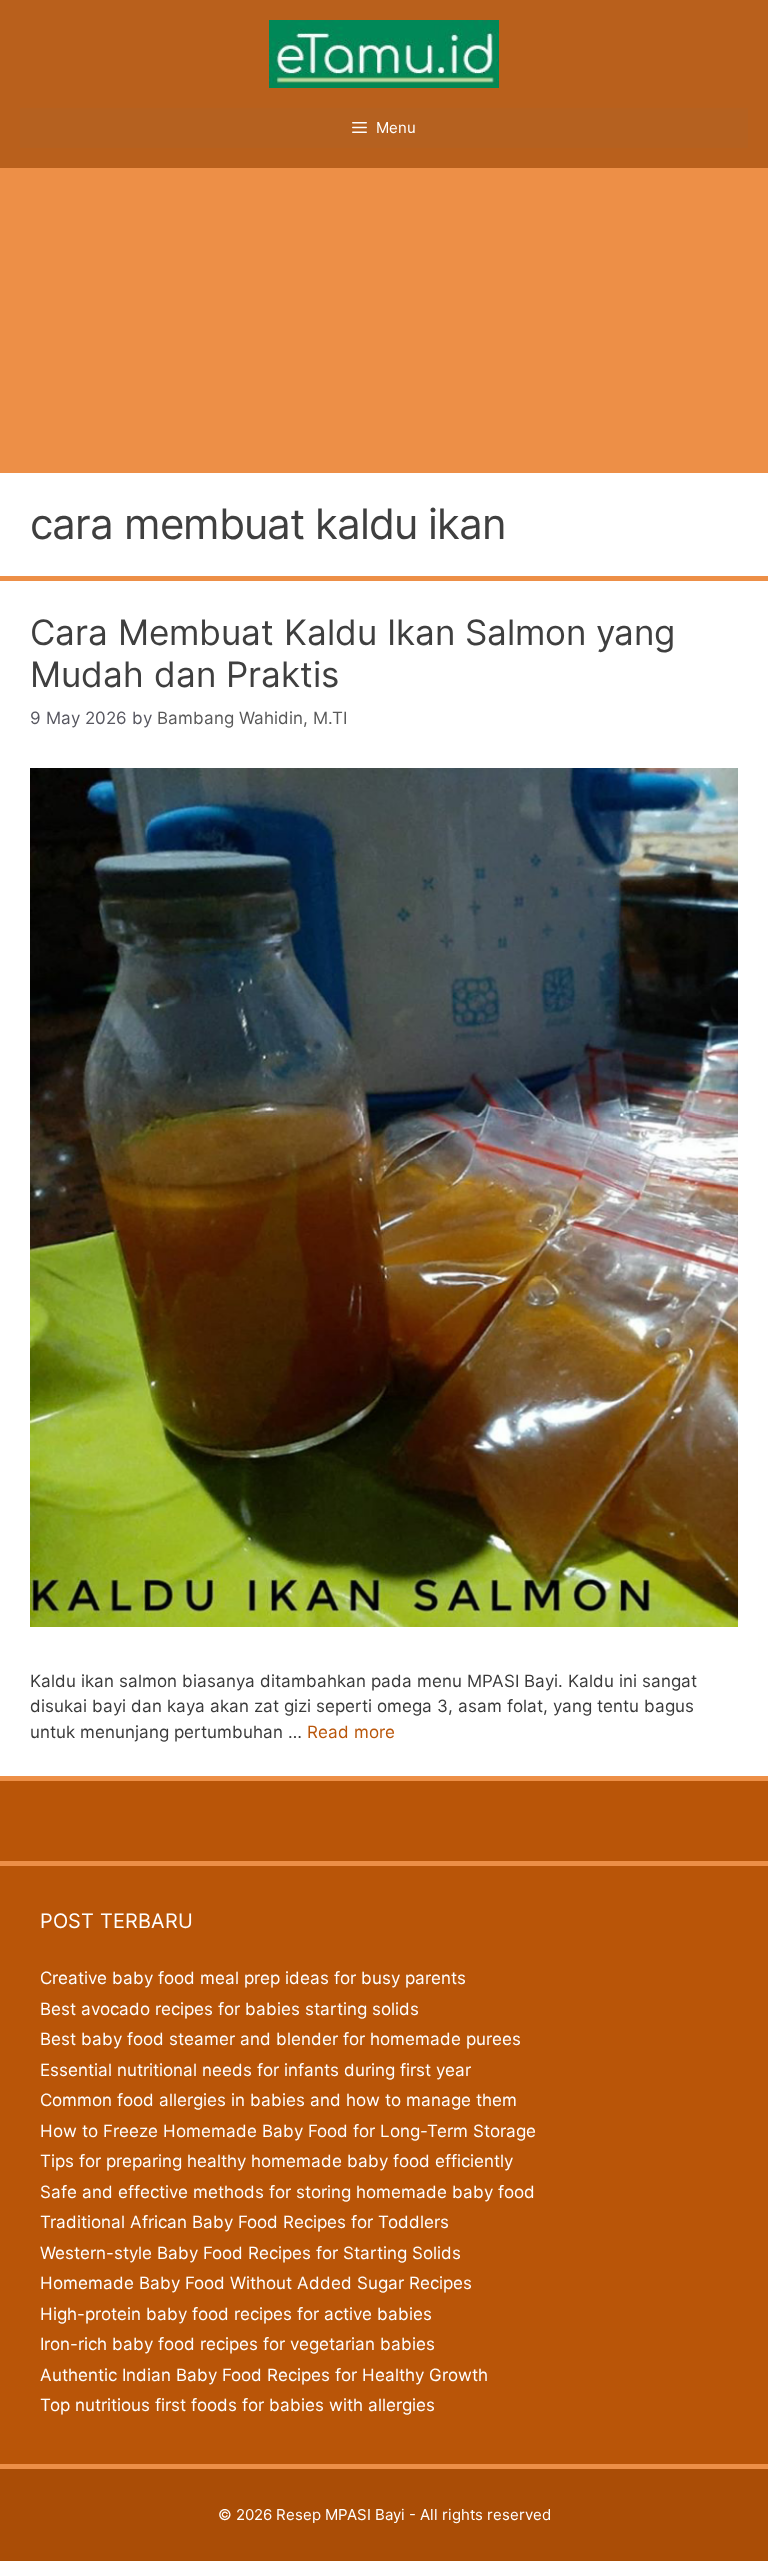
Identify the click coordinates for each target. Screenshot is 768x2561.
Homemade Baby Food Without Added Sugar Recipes (256, 2283)
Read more (351, 1732)
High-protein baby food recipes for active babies (236, 2314)
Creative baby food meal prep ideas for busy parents (253, 1978)
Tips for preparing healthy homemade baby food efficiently (276, 2161)
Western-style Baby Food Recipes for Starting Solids (250, 2253)
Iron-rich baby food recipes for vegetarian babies (237, 2344)
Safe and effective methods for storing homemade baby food (287, 2192)
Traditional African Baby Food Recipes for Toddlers (244, 2222)
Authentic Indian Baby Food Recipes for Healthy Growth (264, 2375)
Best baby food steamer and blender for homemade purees (280, 2039)
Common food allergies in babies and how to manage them (278, 2100)
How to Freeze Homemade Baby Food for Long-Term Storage (288, 2131)
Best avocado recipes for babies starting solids (229, 2009)
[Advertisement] (384, 318)
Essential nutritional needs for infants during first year (255, 2070)
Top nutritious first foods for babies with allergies (237, 2405)
